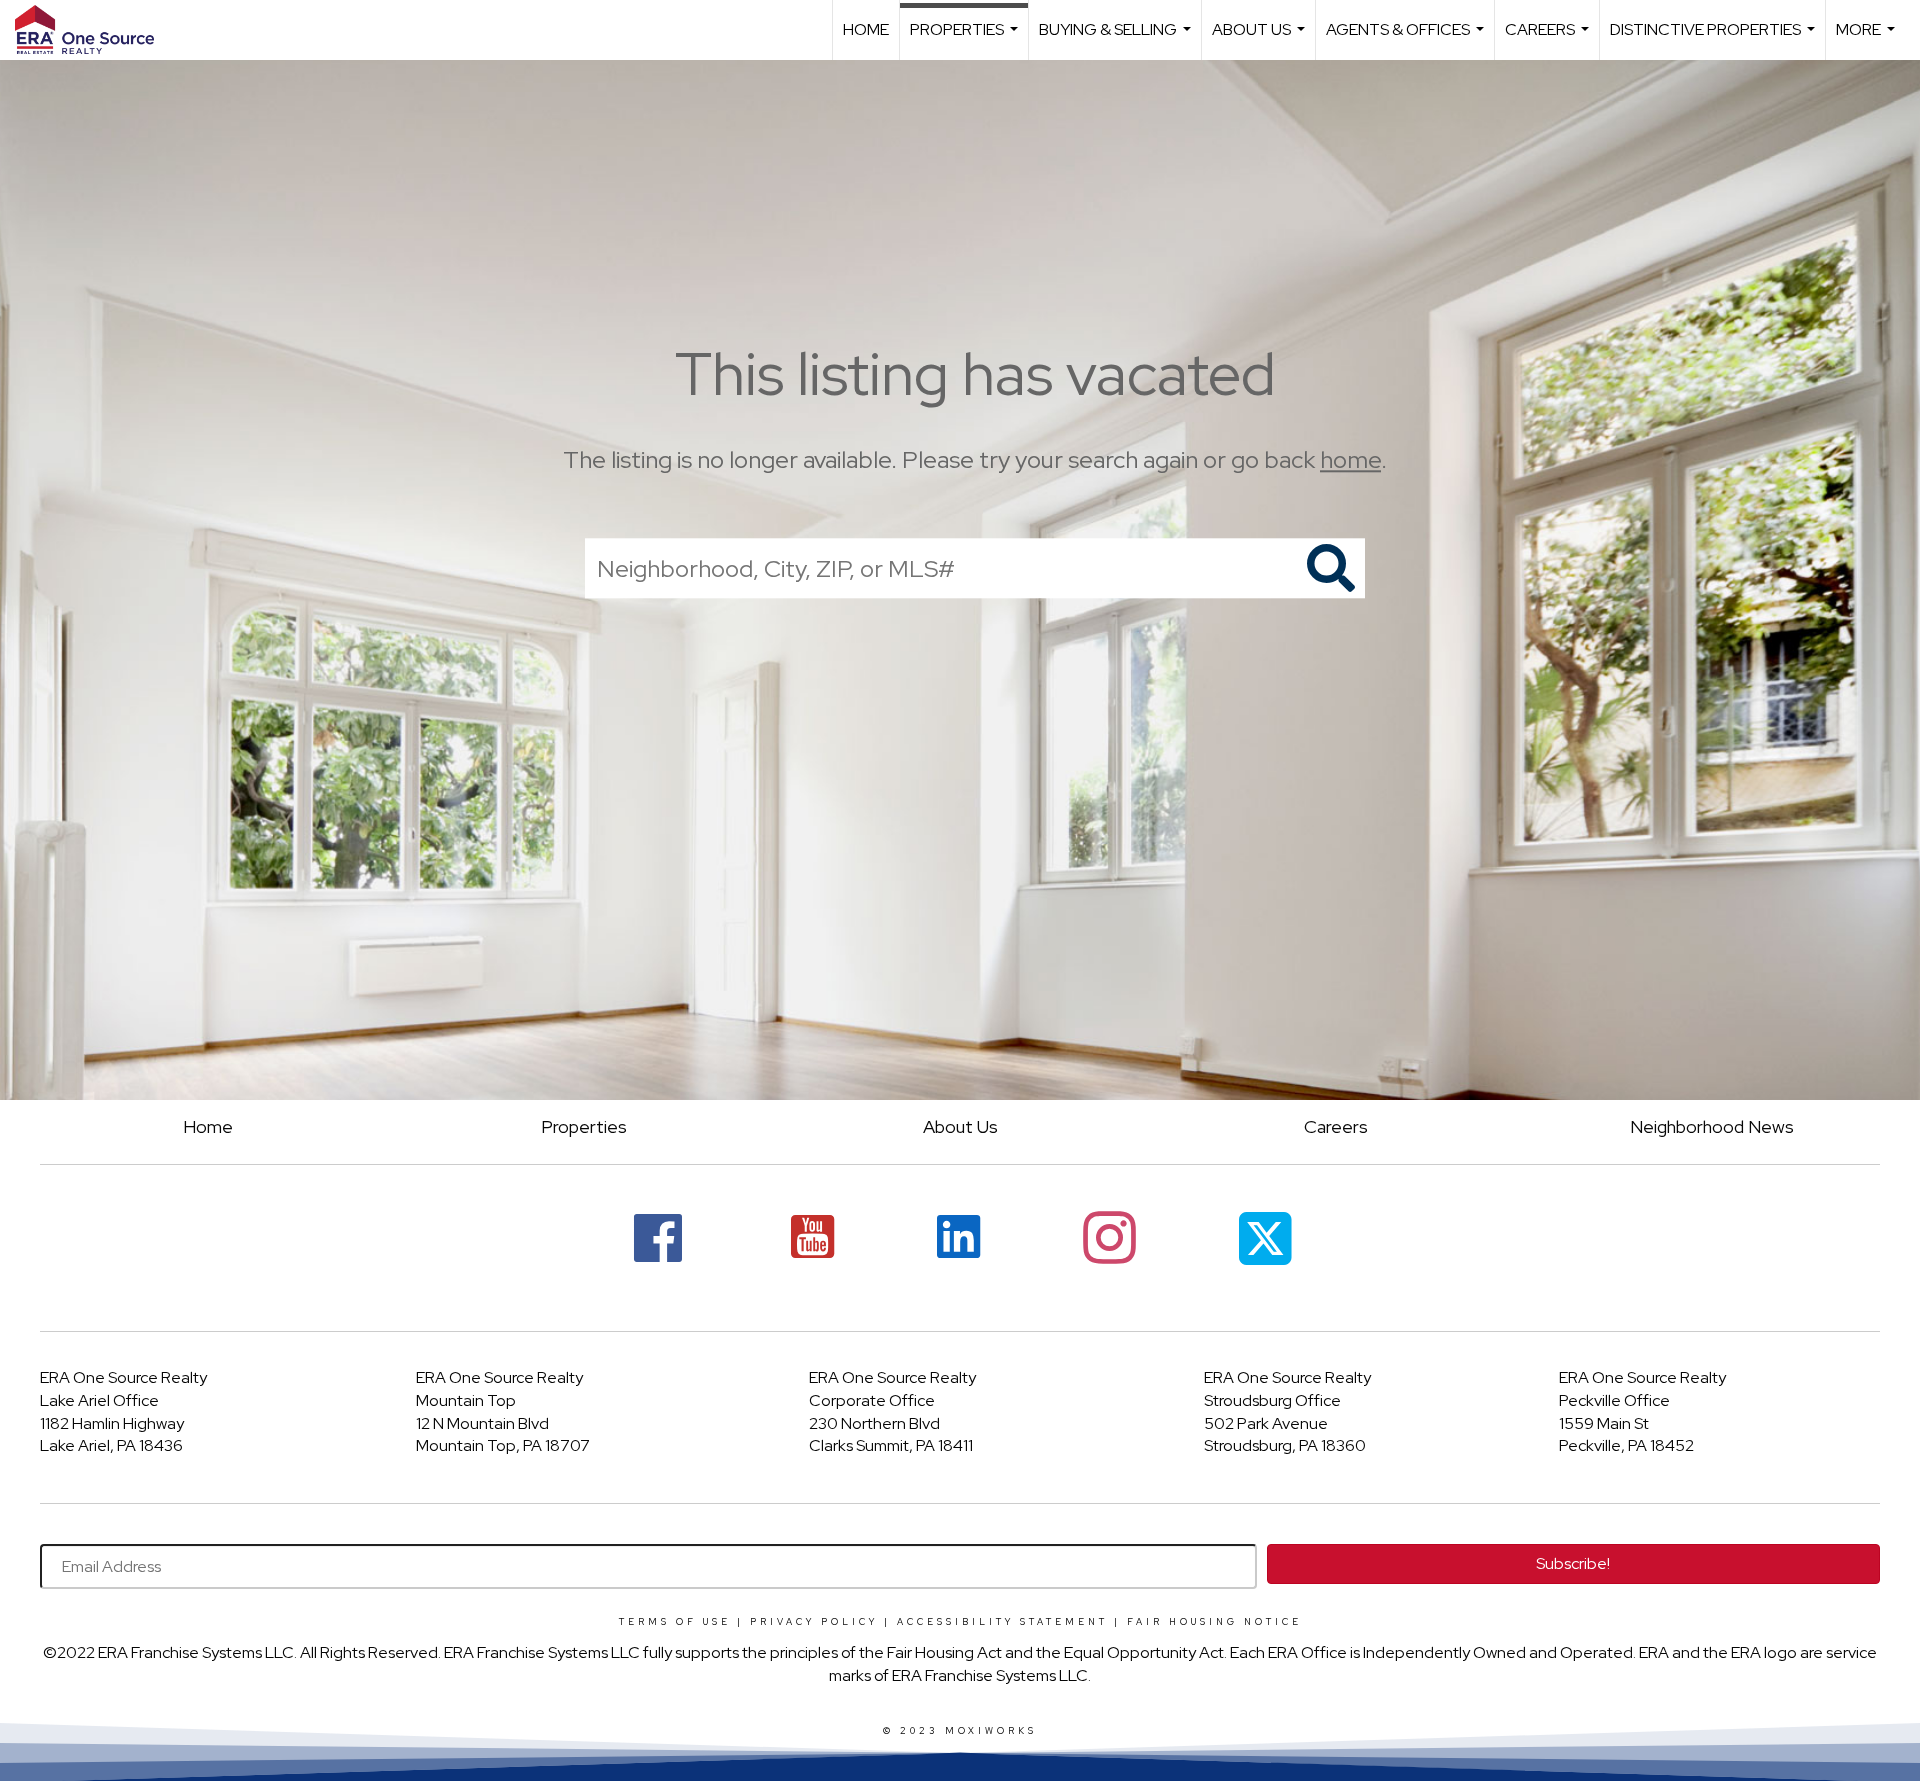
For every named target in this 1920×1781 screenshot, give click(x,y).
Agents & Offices (1407, 39)
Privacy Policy (814, 1622)
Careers (1549, 39)
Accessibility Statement (1002, 1622)
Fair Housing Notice (1214, 1622)
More (1868, 39)
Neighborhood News (1712, 1126)
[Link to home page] (94, 30)
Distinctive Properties (1715, 39)
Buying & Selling (1117, 39)
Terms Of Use (675, 1622)
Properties (966, 39)
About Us (1261, 39)
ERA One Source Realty (123, 1377)
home (1350, 459)
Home (866, 29)
